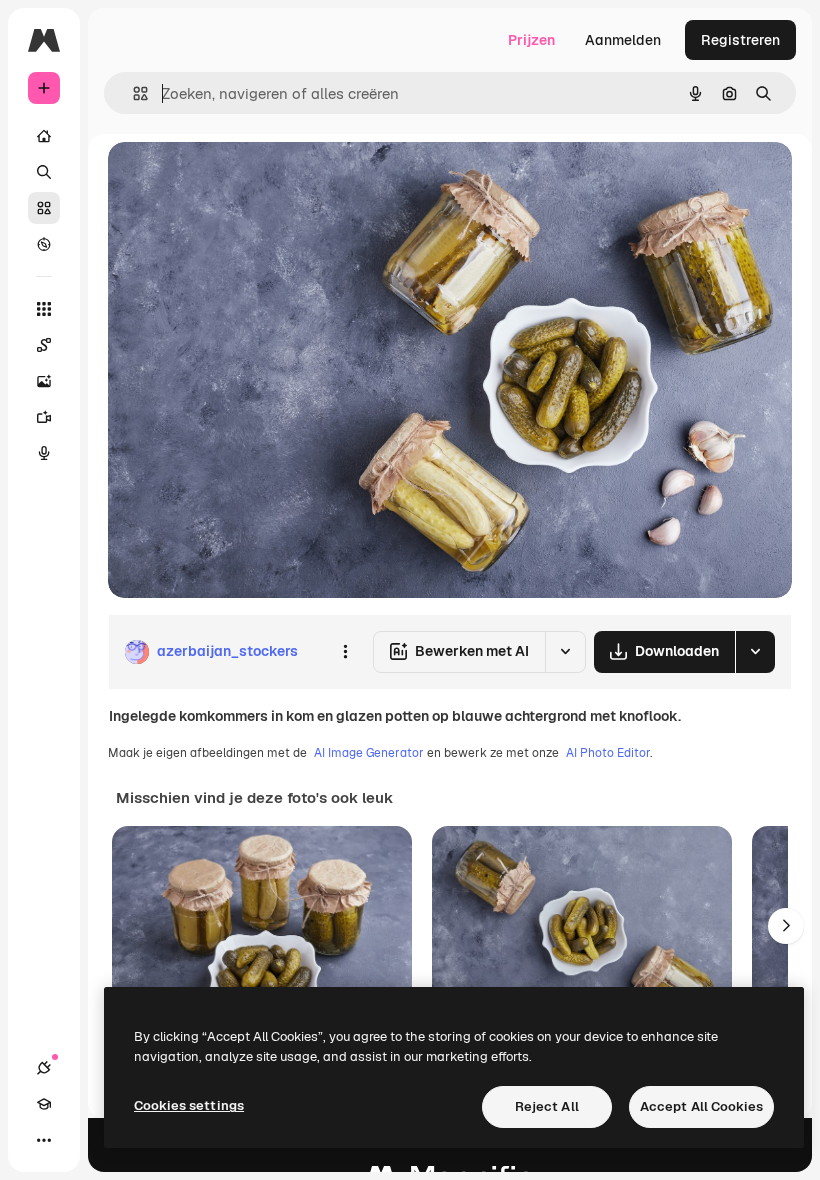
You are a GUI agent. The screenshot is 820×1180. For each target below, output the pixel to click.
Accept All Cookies (701, 1106)
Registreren (740, 40)
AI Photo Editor (608, 753)
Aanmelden (623, 40)
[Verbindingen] (44, 1068)
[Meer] (44, 1140)
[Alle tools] (44, 309)
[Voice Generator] (44, 453)
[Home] (44, 136)
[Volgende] (786, 926)
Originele (239, 179)
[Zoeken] (44, 172)
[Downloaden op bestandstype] (755, 652)
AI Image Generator (369, 753)
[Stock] (44, 208)
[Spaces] (44, 345)
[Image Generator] (44, 381)
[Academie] (44, 1104)
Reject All (547, 1106)
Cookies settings (189, 1105)
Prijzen (531, 40)
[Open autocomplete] (132, 93)
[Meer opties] (345, 652)
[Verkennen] (44, 244)
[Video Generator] (44, 417)
